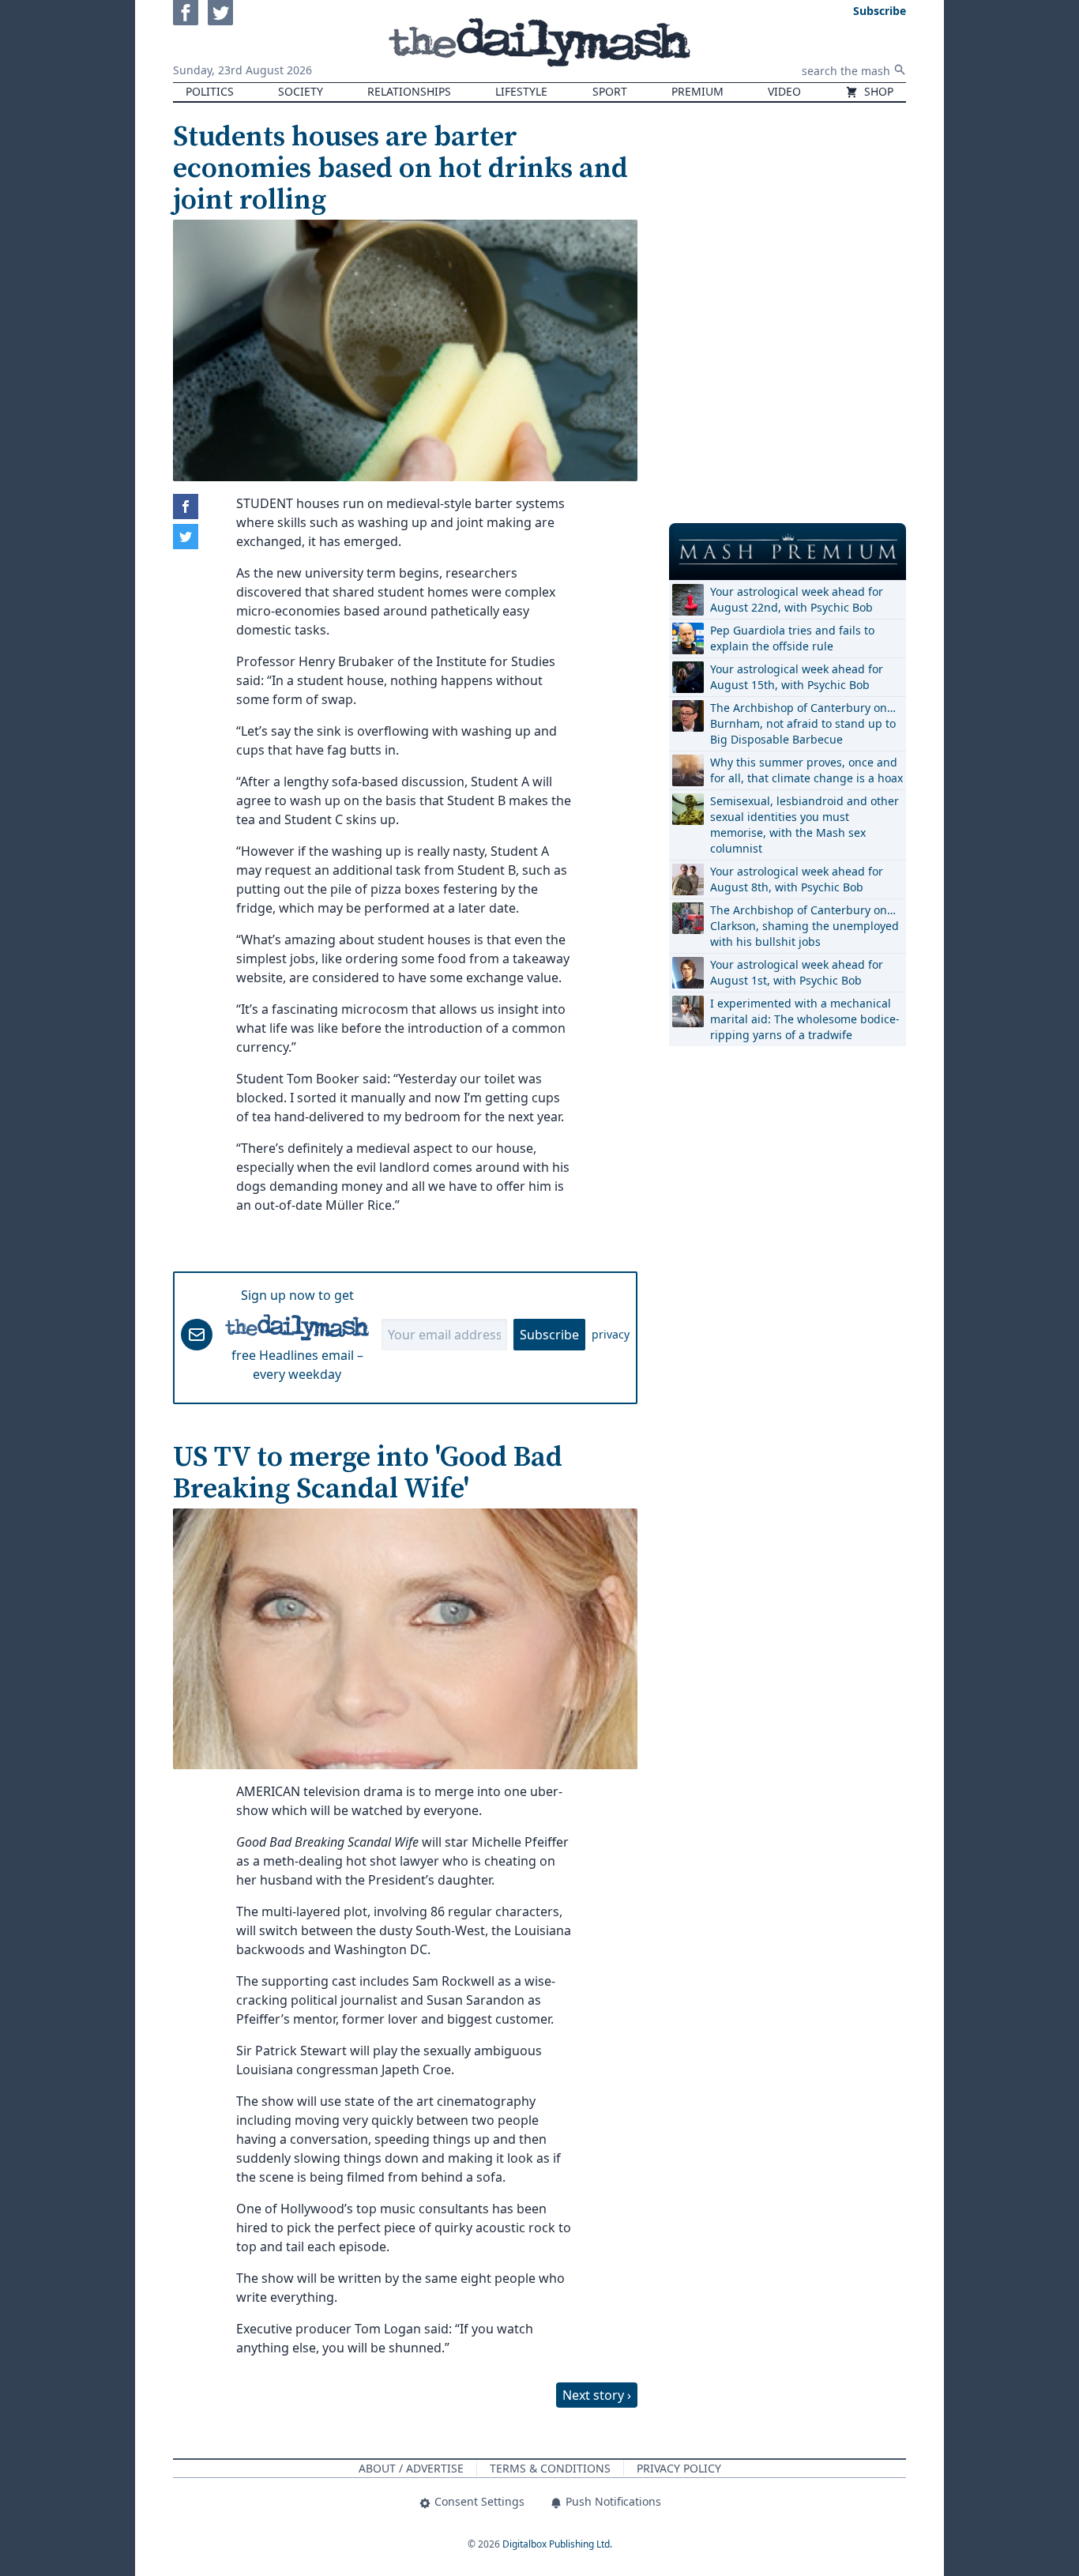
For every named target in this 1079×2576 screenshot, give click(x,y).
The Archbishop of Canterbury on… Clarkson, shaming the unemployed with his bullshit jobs (805, 926)
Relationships (409, 91)
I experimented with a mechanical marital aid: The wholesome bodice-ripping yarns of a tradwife (805, 1019)
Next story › (597, 2395)
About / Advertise (411, 2468)
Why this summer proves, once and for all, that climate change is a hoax (806, 770)
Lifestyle (521, 91)
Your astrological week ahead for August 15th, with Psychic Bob (797, 677)
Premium (697, 91)
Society (301, 91)
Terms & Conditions (550, 2468)
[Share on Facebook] (186, 507)
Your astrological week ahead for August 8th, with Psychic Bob (797, 879)
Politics (210, 91)
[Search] (900, 70)
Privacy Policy (679, 2468)
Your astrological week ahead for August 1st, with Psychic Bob (797, 972)
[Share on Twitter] (186, 537)
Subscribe (549, 1335)
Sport (610, 91)
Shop (877, 91)
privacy (611, 1334)
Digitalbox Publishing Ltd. (557, 2544)
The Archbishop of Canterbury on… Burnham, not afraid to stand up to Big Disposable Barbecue (803, 723)
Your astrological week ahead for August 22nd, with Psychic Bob (797, 599)
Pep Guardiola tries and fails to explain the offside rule (792, 638)
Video (784, 91)
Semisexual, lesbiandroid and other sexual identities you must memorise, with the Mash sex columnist (805, 825)
